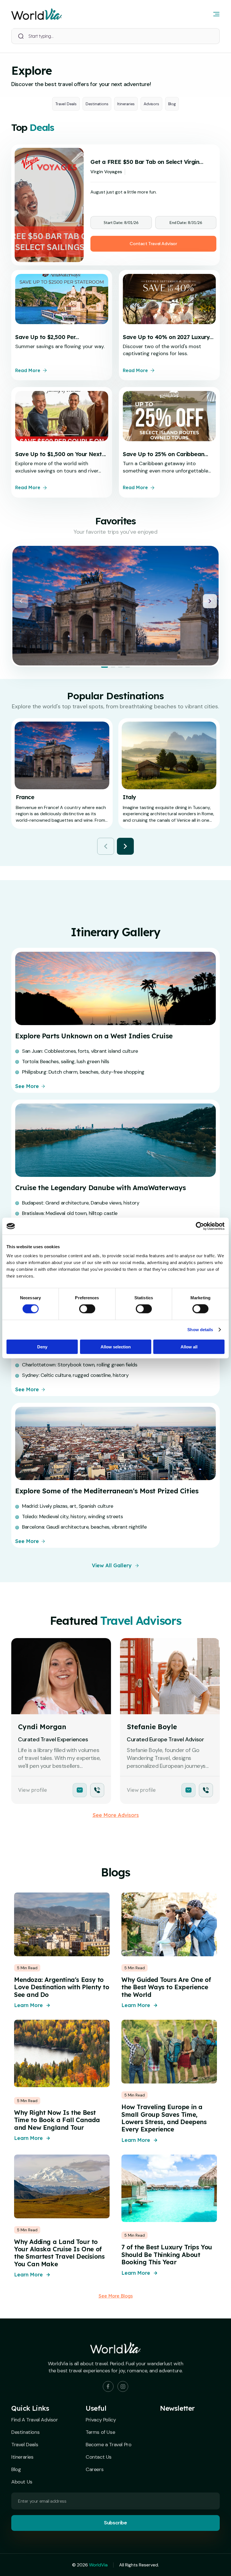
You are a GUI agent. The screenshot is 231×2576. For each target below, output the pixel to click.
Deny (42, 1347)
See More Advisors (116, 1815)
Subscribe (115, 2523)
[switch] (87, 1309)
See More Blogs (116, 2296)
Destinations (97, 104)
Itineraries (126, 104)
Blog (172, 104)
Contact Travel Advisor (153, 244)
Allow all (189, 1347)
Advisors (151, 104)
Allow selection (116, 1347)
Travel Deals (66, 104)
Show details (200, 1330)
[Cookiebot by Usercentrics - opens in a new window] (200, 1226)
